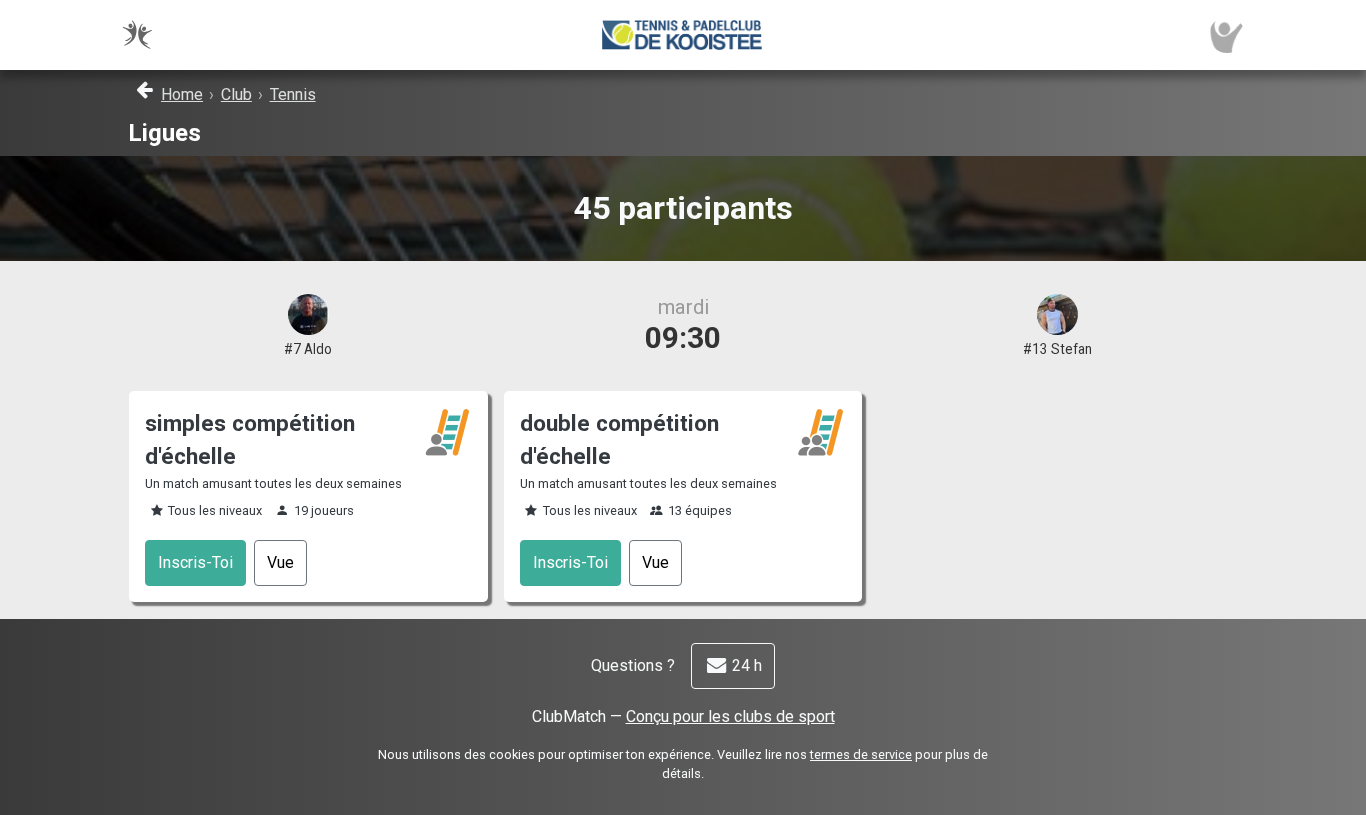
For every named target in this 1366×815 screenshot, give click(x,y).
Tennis (293, 94)
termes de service (861, 754)
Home (182, 94)
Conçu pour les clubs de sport (730, 716)
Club (236, 94)
